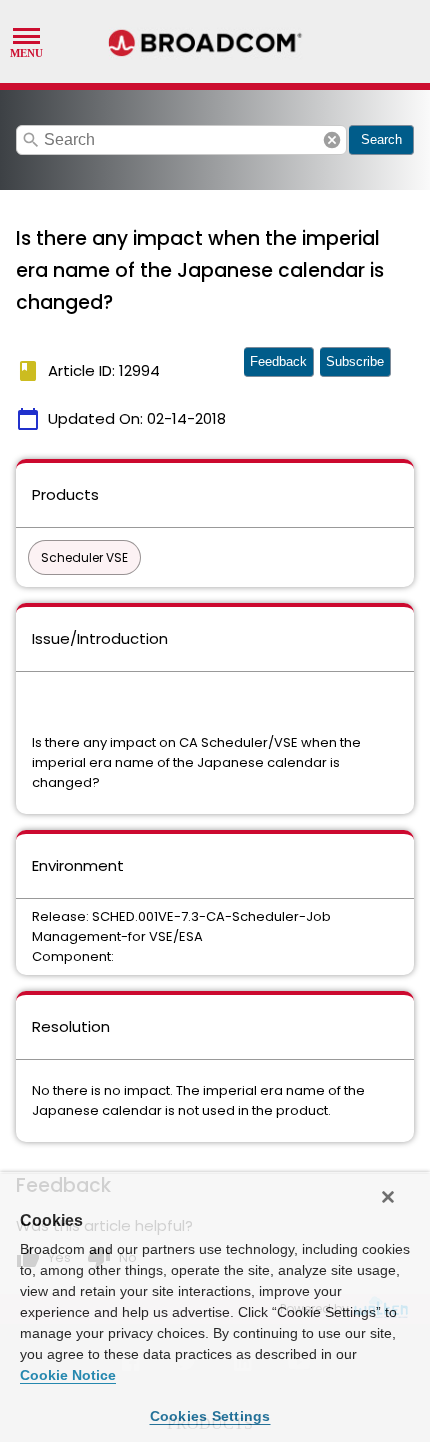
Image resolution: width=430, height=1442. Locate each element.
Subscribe (355, 361)
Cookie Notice (68, 1375)
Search (381, 139)
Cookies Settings (210, 1416)
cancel (332, 140)
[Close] (388, 1197)
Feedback (278, 361)
